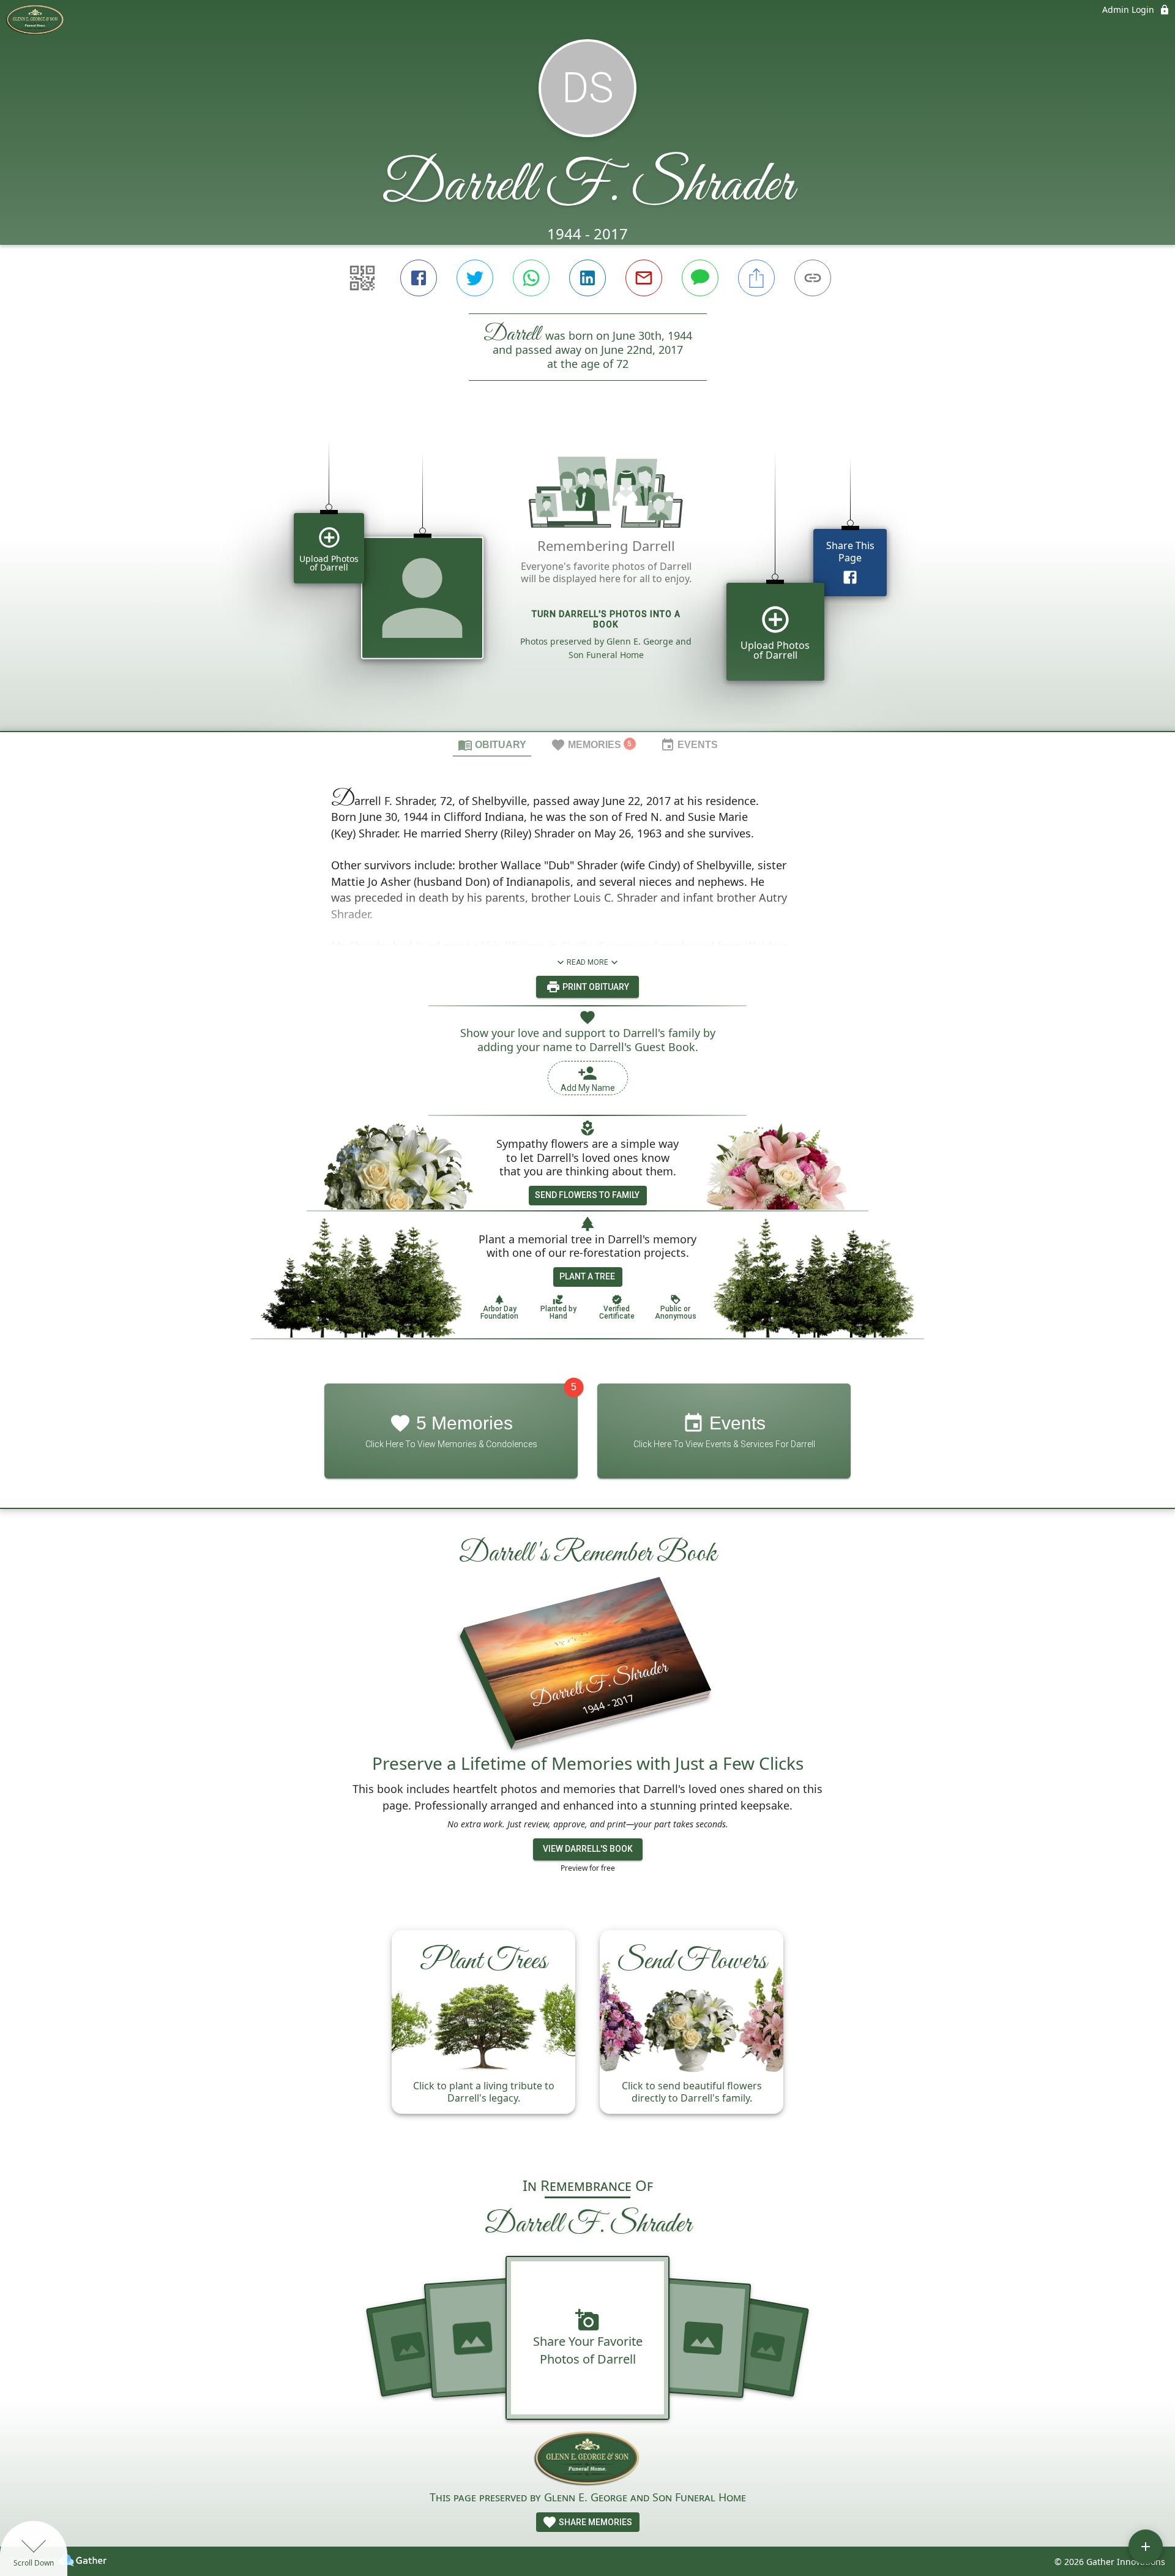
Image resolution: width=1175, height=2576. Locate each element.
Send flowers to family (587, 1195)
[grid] (587, 577)
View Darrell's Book (588, 1849)
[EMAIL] (644, 278)
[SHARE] (756, 278)
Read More (587, 962)
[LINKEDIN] (587, 278)
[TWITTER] (475, 278)
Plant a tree (587, 1276)
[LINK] (813, 278)
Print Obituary (595, 987)
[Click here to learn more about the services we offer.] (588, 2459)
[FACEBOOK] (419, 278)
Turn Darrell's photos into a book (606, 619)
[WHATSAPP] (531, 278)
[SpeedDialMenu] (1146, 2547)
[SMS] (700, 278)
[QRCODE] (362, 278)
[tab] (492, 744)
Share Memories (595, 2522)
